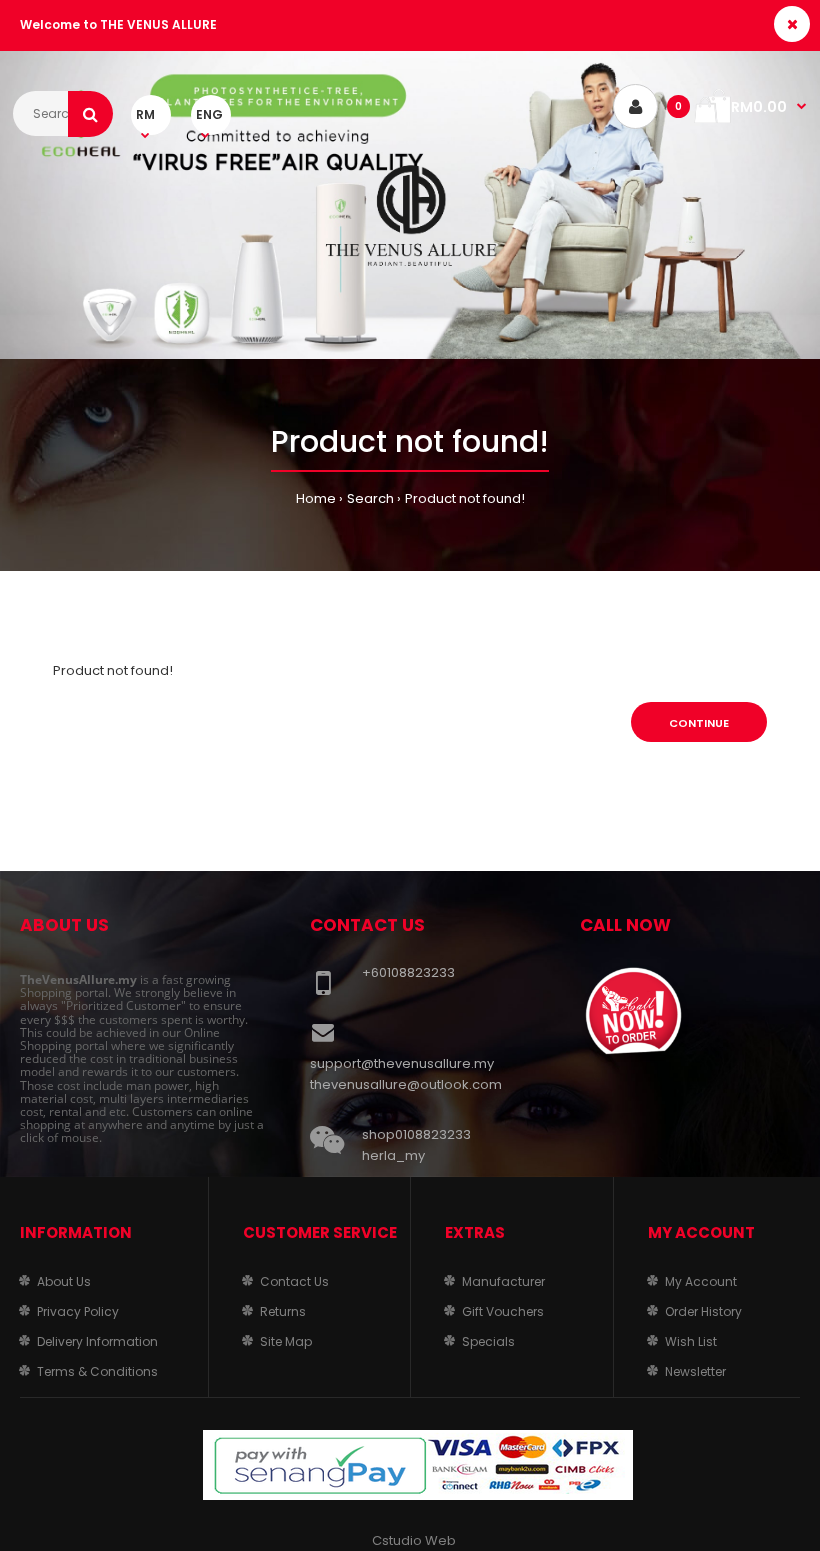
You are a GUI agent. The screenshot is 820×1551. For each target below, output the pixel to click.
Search (370, 498)
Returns (283, 1311)
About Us (64, 1281)
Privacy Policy (78, 1311)
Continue (699, 723)
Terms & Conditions (97, 1371)
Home (316, 498)
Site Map (286, 1341)
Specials (488, 1341)
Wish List (691, 1341)
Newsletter (695, 1371)
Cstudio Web (414, 1540)
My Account (701, 1281)
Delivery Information (97, 1341)
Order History (703, 1311)
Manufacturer (503, 1281)
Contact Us (294, 1281)
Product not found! (465, 498)
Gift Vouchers (503, 1311)
